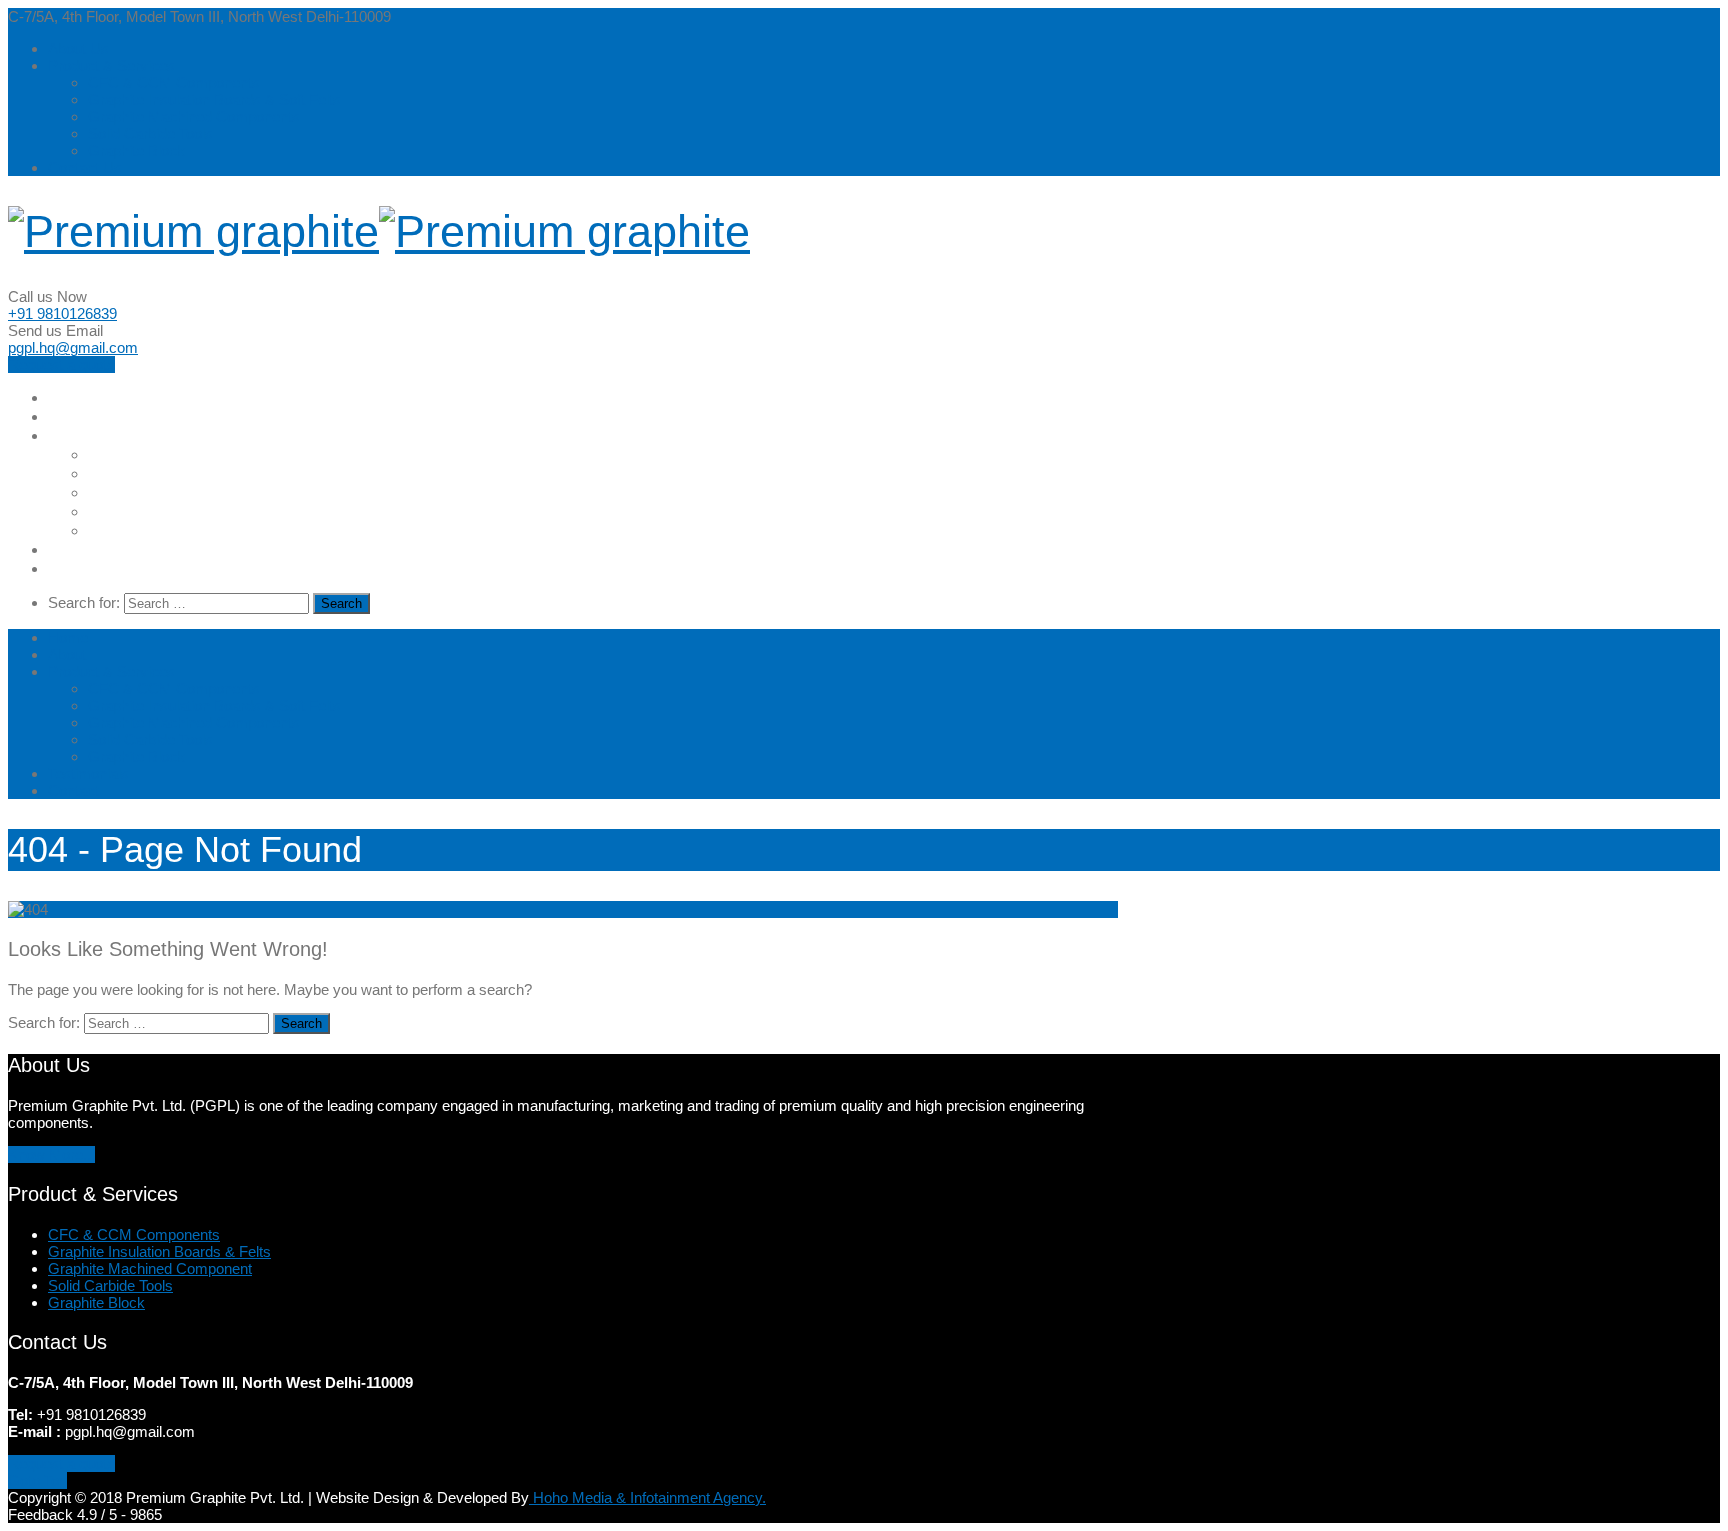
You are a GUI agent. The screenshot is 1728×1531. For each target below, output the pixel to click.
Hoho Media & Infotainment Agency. (647, 1497)
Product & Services (111, 65)
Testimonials (96, 549)
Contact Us (85, 167)
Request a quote (61, 364)
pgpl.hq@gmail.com (73, 347)
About (71, 416)
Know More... (51, 1154)
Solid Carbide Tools (150, 133)
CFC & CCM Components (174, 82)
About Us (78, 48)
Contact (79, 568)
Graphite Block (136, 150)
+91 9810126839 (62, 313)
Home (69, 397)
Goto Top (37, 1480)
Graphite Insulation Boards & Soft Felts (214, 99)
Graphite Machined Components (194, 116)
